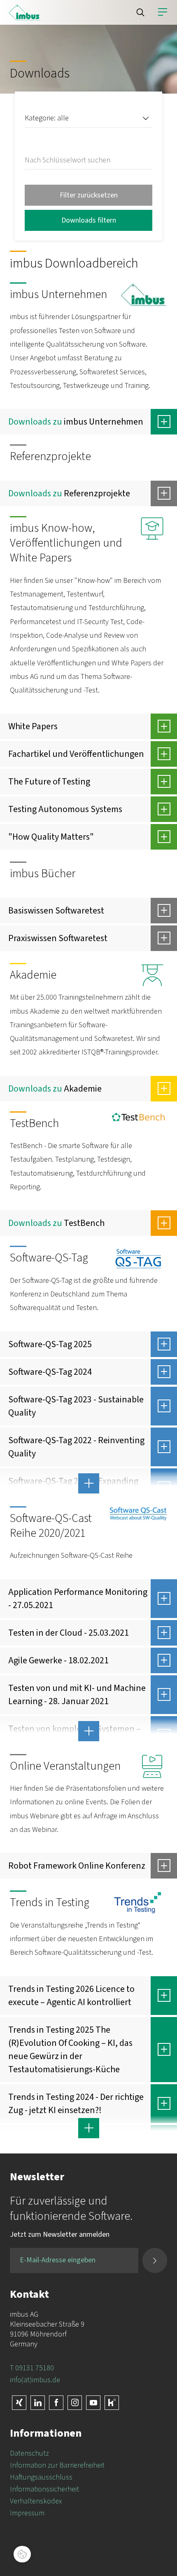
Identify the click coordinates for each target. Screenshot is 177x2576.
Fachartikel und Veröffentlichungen (76, 754)
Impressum (27, 2513)
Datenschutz (29, 2453)
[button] (140, 12)
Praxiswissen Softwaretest (58, 938)
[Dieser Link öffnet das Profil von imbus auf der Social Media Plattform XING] (19, 2403)
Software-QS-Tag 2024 (50, 1372)
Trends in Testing (50, 1902)
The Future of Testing (49, 782)
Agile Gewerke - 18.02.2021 (58, 1660)
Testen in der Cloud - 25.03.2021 (69, 1633)
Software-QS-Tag (49, 1258)
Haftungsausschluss (41, 2477)
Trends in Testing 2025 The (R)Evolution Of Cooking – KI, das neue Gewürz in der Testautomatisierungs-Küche (70, 2050)
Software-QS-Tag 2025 (50, 1344)
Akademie (33, 975)
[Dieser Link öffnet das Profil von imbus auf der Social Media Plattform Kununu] (112, 2403)
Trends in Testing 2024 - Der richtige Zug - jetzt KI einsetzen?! (76, 2104)
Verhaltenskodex (36, 2501)
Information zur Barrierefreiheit (57, 2465)
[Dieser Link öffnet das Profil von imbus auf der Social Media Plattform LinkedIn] (38, 2403)
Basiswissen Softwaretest (56, 911)
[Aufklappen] (164, 422)
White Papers (33, 726)
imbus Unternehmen (58, 294)
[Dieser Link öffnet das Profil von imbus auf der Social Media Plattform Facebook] (56, 2403)
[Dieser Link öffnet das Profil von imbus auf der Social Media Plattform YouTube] (93, 2403)
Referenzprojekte (50, 456)
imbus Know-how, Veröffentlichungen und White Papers (66, 543)
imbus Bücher (43, 874)
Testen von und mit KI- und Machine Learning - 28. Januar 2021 (77, 1695)
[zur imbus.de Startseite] (25, 12)
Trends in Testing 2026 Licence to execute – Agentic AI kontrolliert (71, 1996)
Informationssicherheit (44, 2489)
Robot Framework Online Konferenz (77, 1866)
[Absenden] (155, 2260)
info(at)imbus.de (35, 2380)
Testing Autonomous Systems (65, 809)
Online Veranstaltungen (65, 1766)
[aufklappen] (88, 1484)
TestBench (34, 1123)
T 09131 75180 (32, 2368)
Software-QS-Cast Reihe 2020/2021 (51, 1526)
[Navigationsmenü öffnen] (163, 12)
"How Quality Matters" (51, 837)
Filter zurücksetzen (89, 195)
